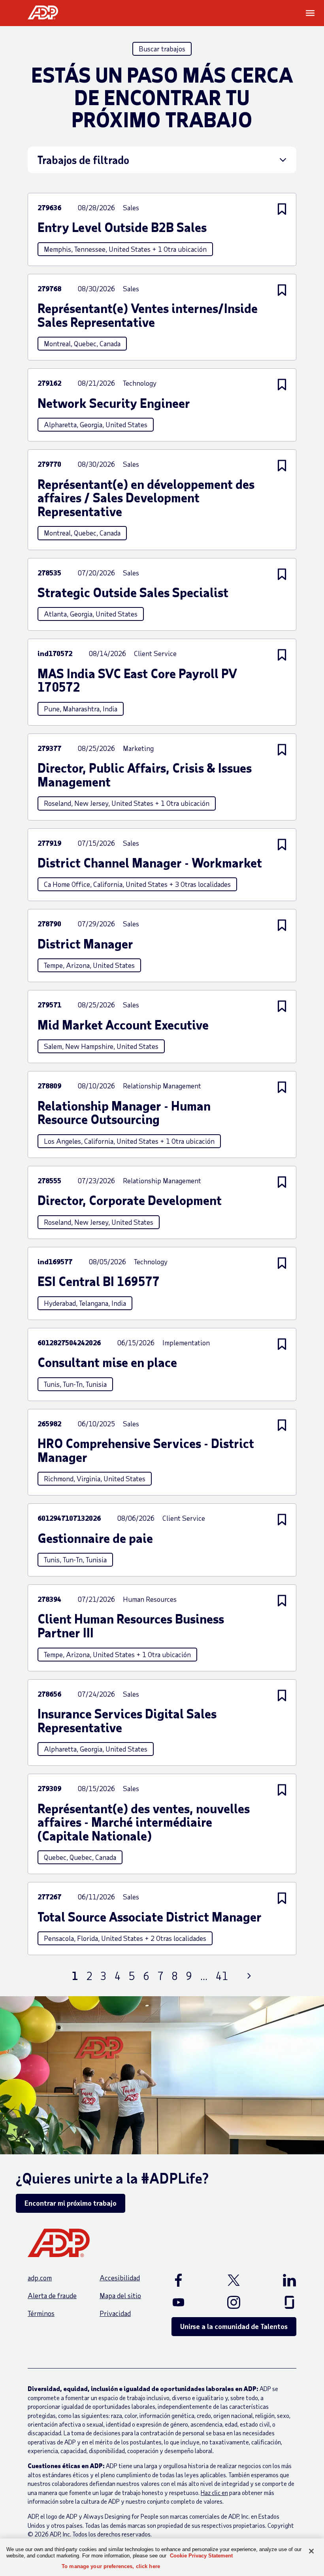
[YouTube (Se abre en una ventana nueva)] (187, 2302)
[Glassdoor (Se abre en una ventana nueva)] (281, 2302)
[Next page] (249, 1976)
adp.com (40, 2278)
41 (222, 1976)
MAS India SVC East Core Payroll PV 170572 (137, 680)
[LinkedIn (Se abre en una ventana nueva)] (281, 2280)
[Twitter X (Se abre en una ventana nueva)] (234, 2280)
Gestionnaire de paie (95, 1538)
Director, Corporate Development (130, 1200)
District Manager (85, 944)
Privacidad (115, 2313)
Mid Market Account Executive (123, 1025)
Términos (41, 2313)
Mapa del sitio (120, 2295)
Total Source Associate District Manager (150, 1917)
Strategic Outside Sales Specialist (133, 593)
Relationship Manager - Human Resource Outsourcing (124, 1113)
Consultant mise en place (107, 1362)
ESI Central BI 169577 (99, 1281)
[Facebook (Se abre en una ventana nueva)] (187, 2280)
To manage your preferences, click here (111, 2566)
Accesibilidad (120, 2278)
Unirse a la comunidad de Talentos (234, 2326)
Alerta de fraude (52, 2295)
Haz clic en (214, 2492)
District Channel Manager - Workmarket (150, 863)
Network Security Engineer (114, 403)
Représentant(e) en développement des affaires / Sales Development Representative (146, 498)
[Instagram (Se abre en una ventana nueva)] (234, 2302)
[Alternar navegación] (311, 13)
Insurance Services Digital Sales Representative (127, 1721)
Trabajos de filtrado (83, 160)
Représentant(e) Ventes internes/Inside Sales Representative (148, 315)
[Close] (311, 2551)
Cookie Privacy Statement (201, 2556)
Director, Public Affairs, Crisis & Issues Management (145, 775)
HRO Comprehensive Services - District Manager (146, 1450)
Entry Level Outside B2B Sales (122, 227)
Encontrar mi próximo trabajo (71, 2203)
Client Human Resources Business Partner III (131, 1626)
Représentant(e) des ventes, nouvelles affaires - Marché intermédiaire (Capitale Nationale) (144, 1822)
